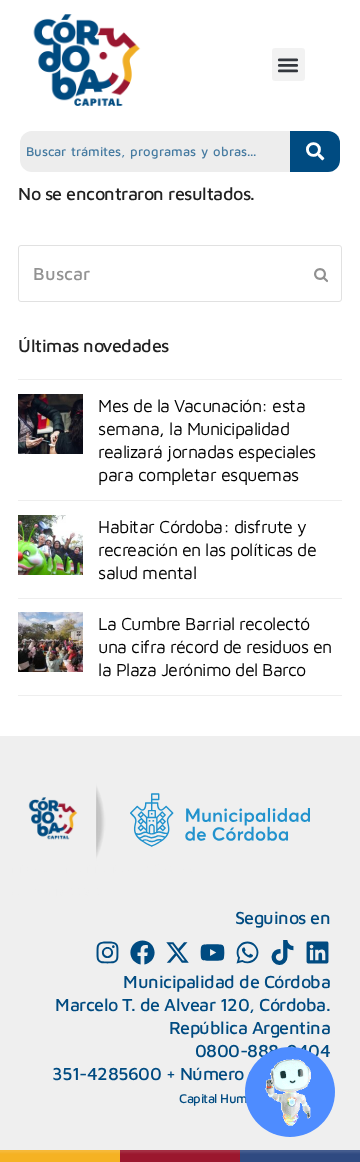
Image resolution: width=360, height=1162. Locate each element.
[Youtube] (212, 952)
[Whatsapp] (247, 952)
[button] (288, 64)
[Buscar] (180, 273)
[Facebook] (142, 952)
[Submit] (321, 274)
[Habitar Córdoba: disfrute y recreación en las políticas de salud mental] (50, 545)
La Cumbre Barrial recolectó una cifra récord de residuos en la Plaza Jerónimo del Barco (215, 646)
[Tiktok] (282, 952)
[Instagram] (107, 952)
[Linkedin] (317, 952)
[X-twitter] (177, 952)
